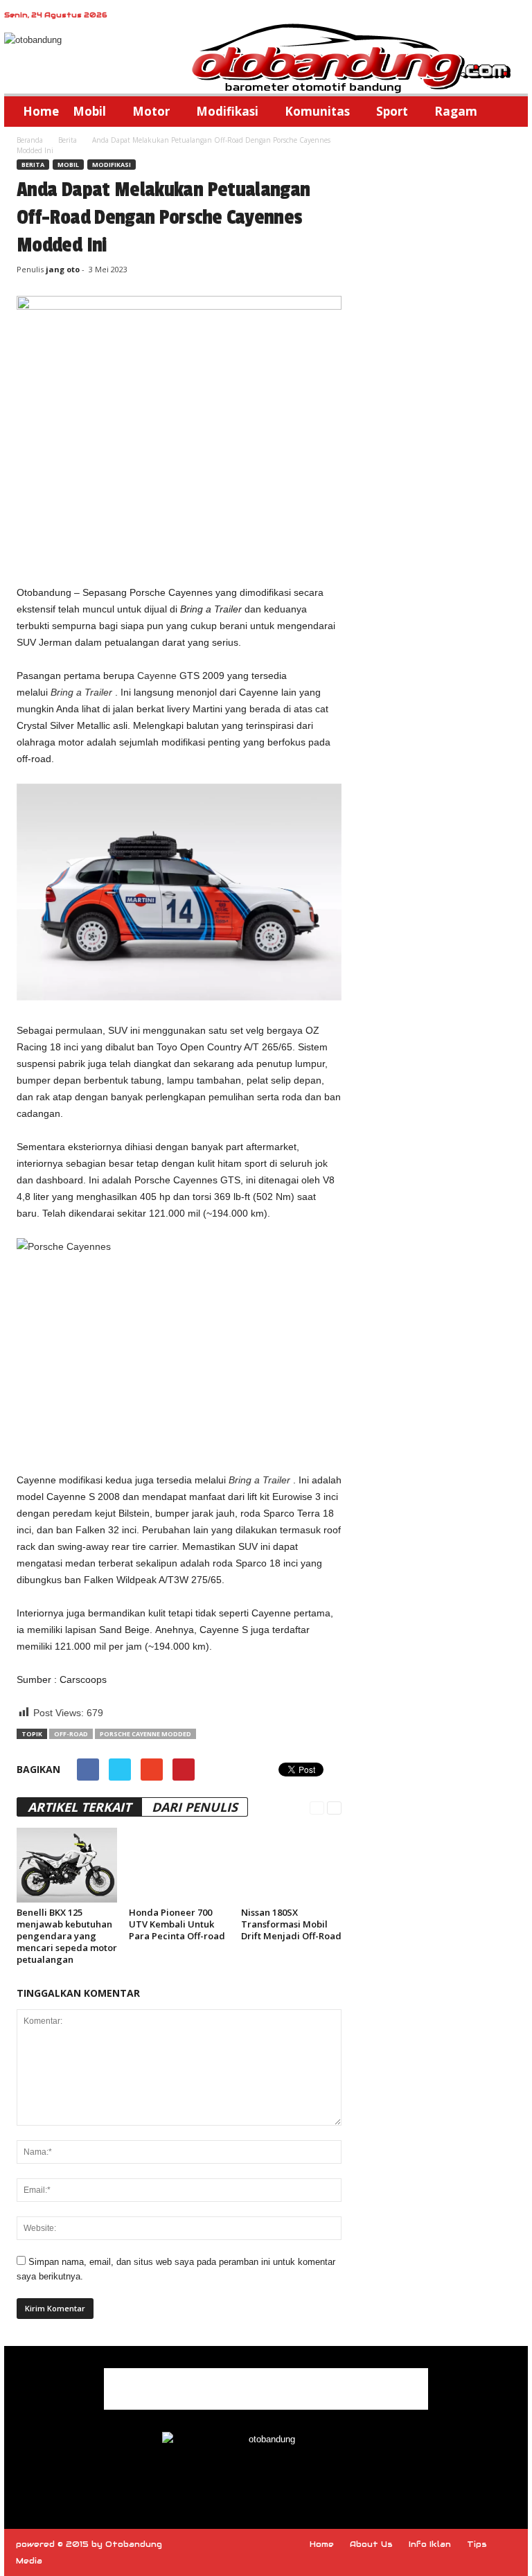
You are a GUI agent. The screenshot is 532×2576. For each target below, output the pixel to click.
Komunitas (317, 111)
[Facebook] (236, 2479)
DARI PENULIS (195, 1807)
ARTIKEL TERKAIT (79, 1807)
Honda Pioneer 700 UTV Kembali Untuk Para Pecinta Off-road (177, 1924)
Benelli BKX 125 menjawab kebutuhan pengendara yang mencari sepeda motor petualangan (67, 1936)
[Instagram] (267, 2479)
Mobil (89, 111)
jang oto (63, 269)
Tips (477, 2544)
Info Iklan (430, 2544)
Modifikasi (227, 111)
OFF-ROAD (71, 1734)
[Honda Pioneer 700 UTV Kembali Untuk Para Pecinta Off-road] (179, 1865)
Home (41, 111)
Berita (68, 140)
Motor (151, 111)
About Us (371, 2544)
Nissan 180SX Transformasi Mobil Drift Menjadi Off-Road (291, 1924)
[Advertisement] (179, 548)
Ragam (456, 111)
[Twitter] (298, 2479)
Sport (392, 111)
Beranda (30, 140)
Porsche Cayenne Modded (145, 1734)
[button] (507, 112)
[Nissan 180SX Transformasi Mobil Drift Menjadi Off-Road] (291, 1865)
